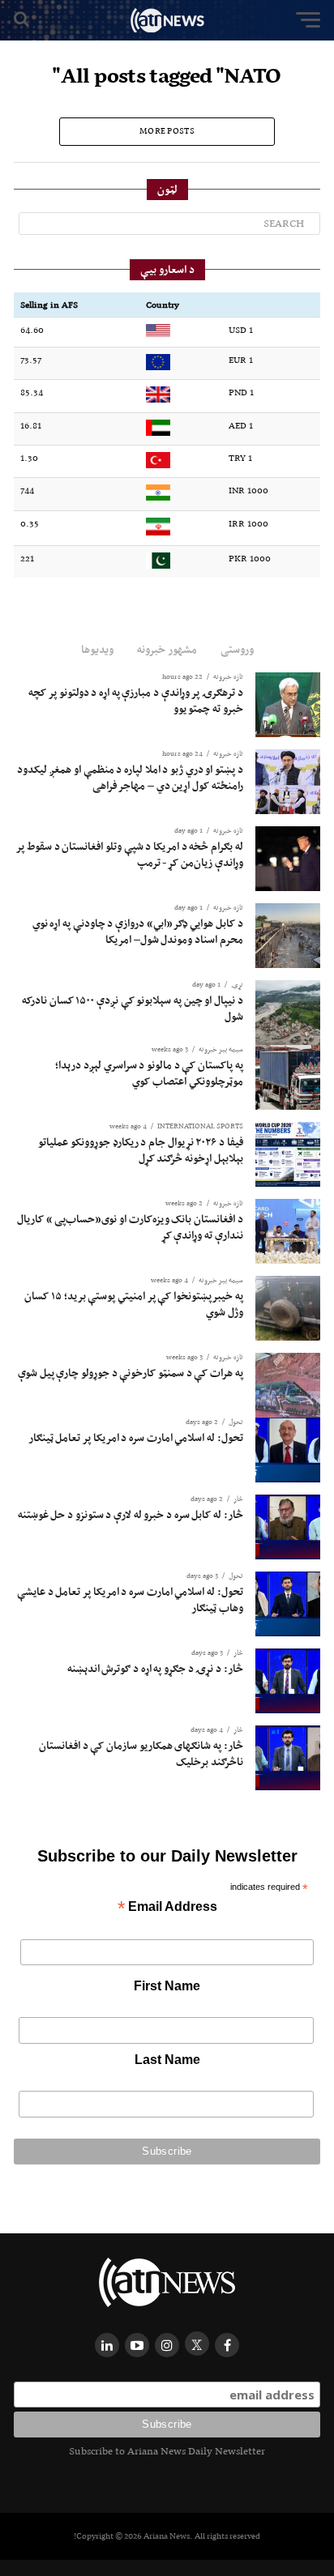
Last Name (167, 2060)
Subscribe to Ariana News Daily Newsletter (167, 2451)
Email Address (167, 1908)
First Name (167, 1986)
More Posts (167, 131)
